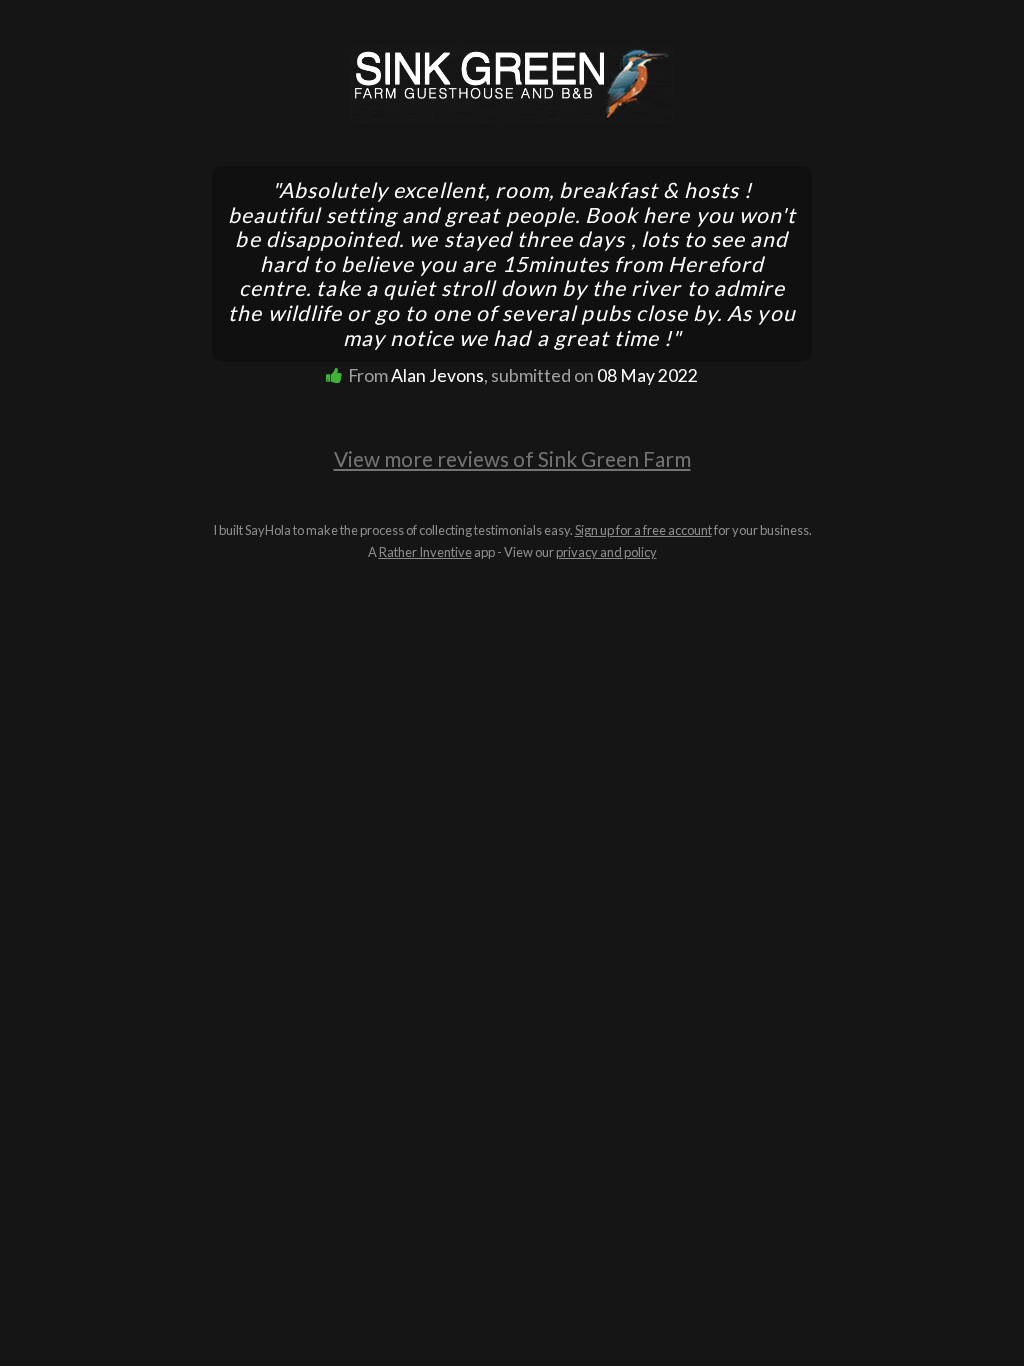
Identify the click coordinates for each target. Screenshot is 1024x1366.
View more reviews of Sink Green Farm (512, 458)
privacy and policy (606, 552)
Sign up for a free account (643, 530)
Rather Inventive (425, 552)
